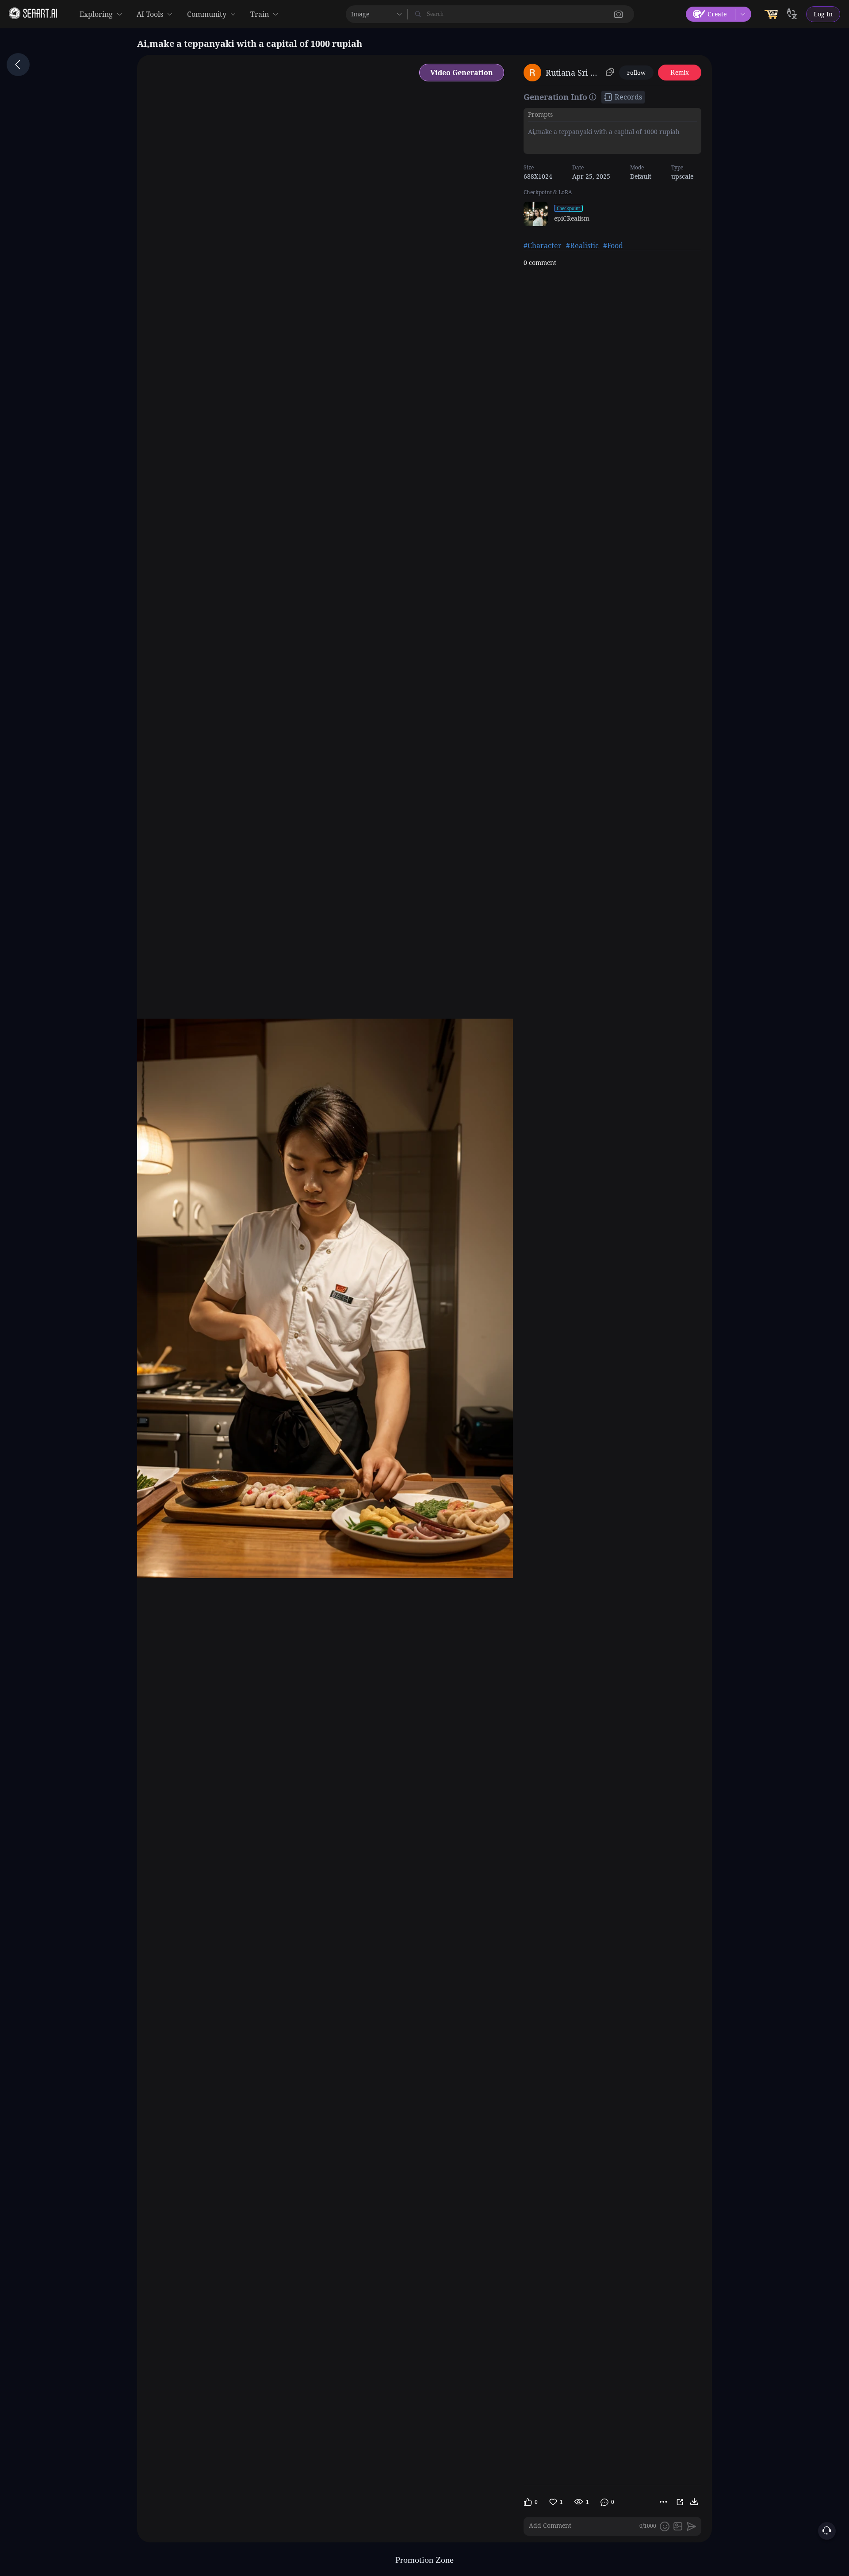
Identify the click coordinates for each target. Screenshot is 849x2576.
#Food (613, 245)
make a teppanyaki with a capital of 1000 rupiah (608, 132)
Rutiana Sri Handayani (574, 73)
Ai (531, 132)
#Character (543, 245)
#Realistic (582, 245)
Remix (680, 72)
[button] (619, 14)
